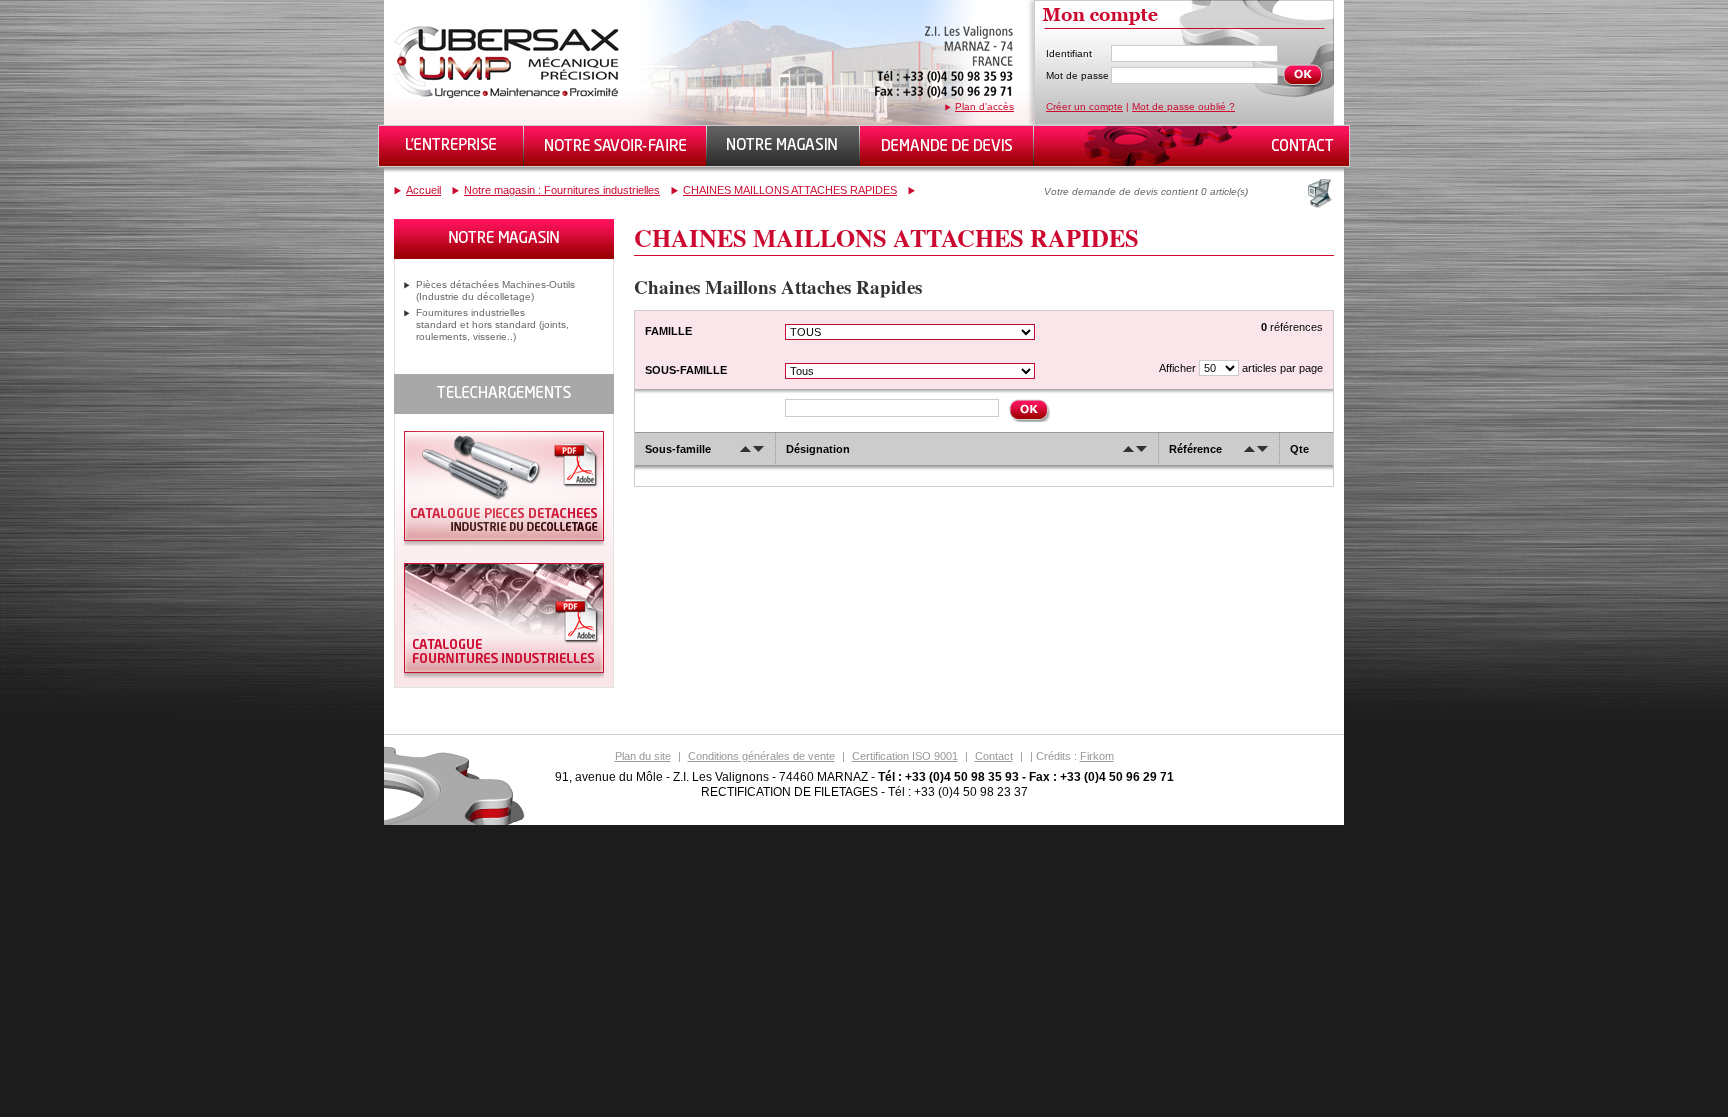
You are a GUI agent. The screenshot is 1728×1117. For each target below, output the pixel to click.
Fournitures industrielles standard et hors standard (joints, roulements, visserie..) (492, 324)
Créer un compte (1084, 106)
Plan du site (643, 756)
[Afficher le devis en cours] (1318, 193)
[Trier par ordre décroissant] (758, 449)
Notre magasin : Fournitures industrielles (562, 190)
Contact (994, 756)
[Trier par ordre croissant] (745, 449)
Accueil (423, 190)
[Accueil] (509, 94)
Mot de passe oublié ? (1183, 106)
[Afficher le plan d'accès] (944, 97)
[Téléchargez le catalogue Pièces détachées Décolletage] (504, 542)
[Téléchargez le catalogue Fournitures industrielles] (504, 674)
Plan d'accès (984, 106)
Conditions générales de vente (761, 756)
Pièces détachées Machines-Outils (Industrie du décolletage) (495, 290)
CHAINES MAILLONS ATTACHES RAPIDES (790, 190)
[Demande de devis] (947, 146)
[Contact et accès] (1301, 146)
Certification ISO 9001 (905, 756)
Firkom (1097, 756)
